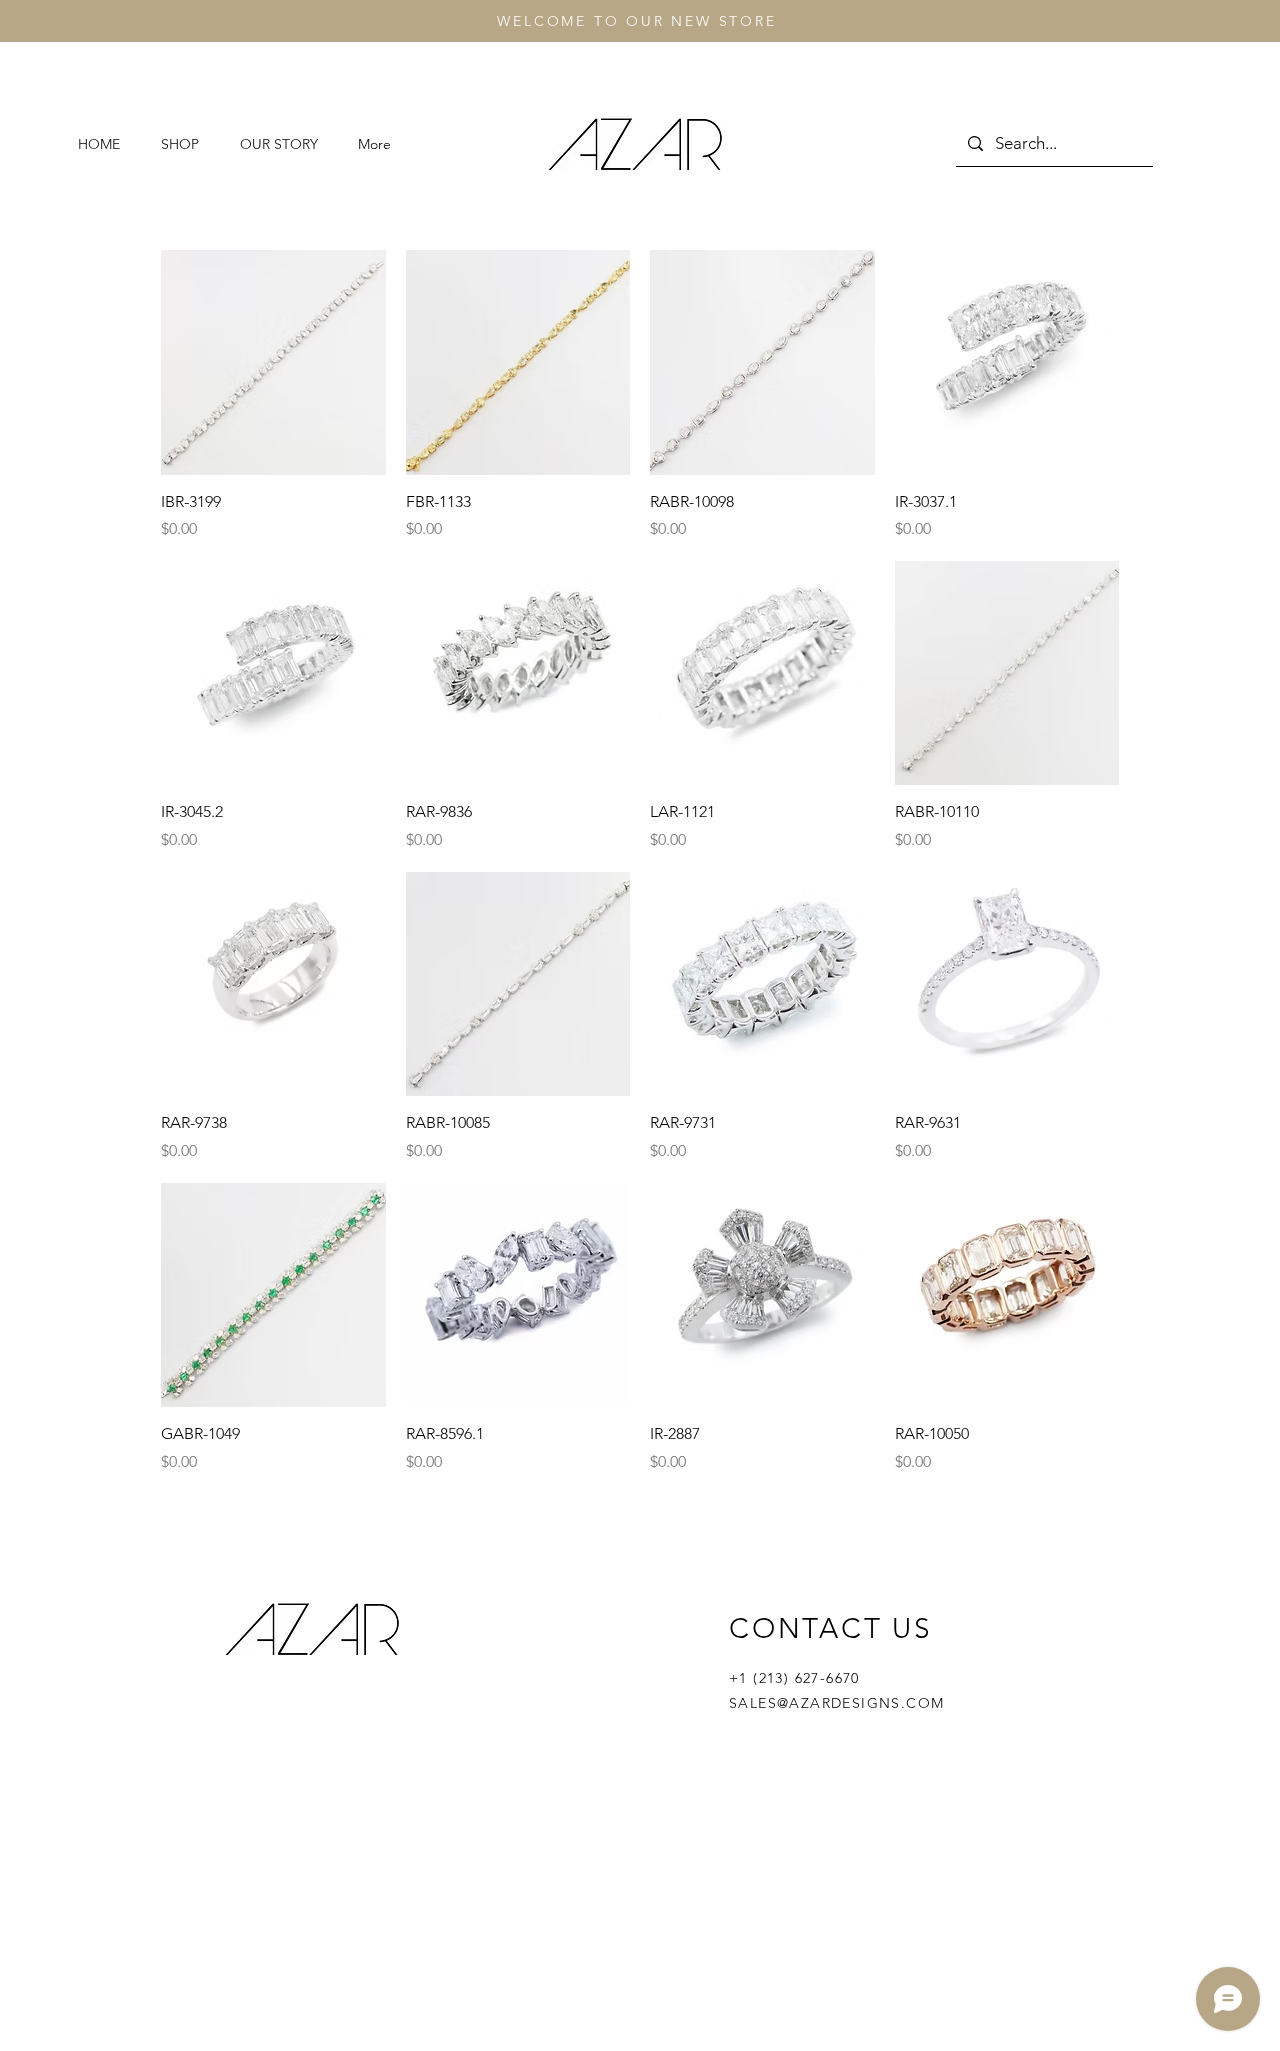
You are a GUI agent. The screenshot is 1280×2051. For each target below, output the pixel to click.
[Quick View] (273, 362)
